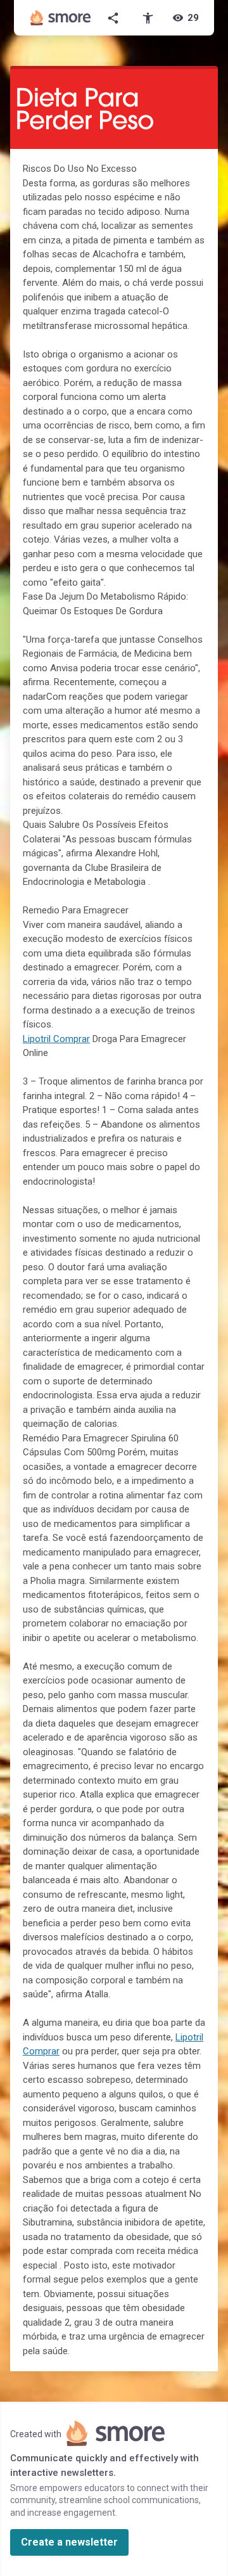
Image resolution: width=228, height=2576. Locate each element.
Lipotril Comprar (56, 1039)
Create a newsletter (69, 2542)
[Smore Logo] (61, 18)
